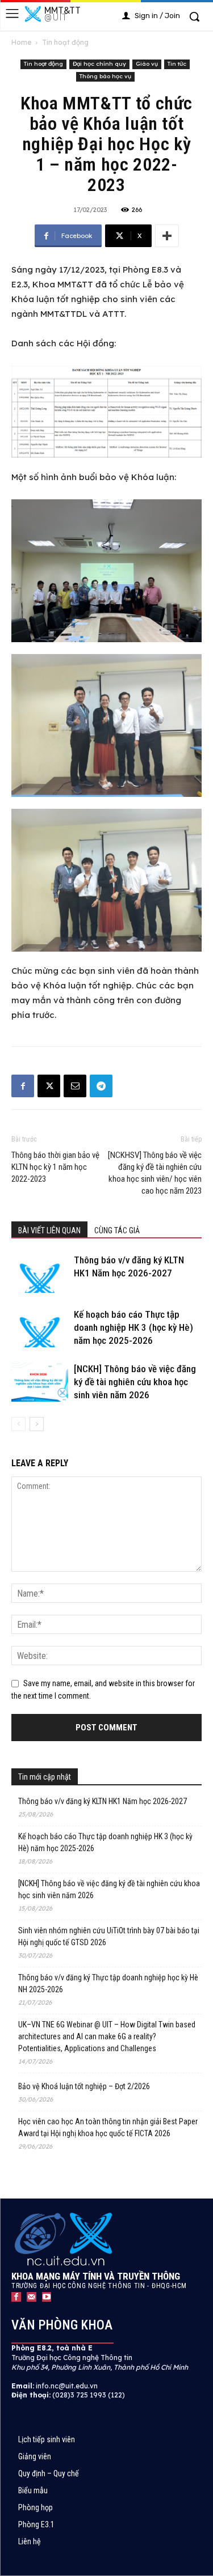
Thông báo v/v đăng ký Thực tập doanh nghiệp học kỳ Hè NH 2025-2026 (108, 1983)
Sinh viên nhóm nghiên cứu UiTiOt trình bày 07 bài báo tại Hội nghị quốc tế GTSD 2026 (109, 1936)
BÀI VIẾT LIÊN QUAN (49, 1230)
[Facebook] (23, 1086)
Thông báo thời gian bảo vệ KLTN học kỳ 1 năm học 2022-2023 (55, 1167)
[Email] (75, 1086)
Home (21, 42)
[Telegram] (101, 1086)
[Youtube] (47, 2297)
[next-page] (37, 1424)
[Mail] (32, 2297)
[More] (167, 236)
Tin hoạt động (65, 42)
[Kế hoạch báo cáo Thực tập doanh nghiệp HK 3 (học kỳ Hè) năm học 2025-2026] (40, 1328)
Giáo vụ (147, 64)
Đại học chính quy (99, 64)
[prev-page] (18, 1424)
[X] (49, 1086)
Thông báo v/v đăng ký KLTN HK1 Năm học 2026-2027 (103, 1801)
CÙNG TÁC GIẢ (117, 1230)
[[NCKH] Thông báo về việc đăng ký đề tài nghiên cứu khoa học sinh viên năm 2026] (40, 1382)
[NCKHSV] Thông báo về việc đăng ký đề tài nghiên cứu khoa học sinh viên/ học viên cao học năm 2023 (155, 1173)
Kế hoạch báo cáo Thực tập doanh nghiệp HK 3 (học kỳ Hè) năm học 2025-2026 (133, 1327)
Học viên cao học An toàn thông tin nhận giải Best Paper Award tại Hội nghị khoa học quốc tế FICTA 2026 (108, 2127)
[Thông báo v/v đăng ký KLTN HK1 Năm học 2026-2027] (40, 1273)
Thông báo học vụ (105, 76)
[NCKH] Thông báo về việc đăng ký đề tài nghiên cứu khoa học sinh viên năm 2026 (135, 1382)
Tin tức (177, 64)
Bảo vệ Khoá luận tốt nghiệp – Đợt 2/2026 (84, 2086)
